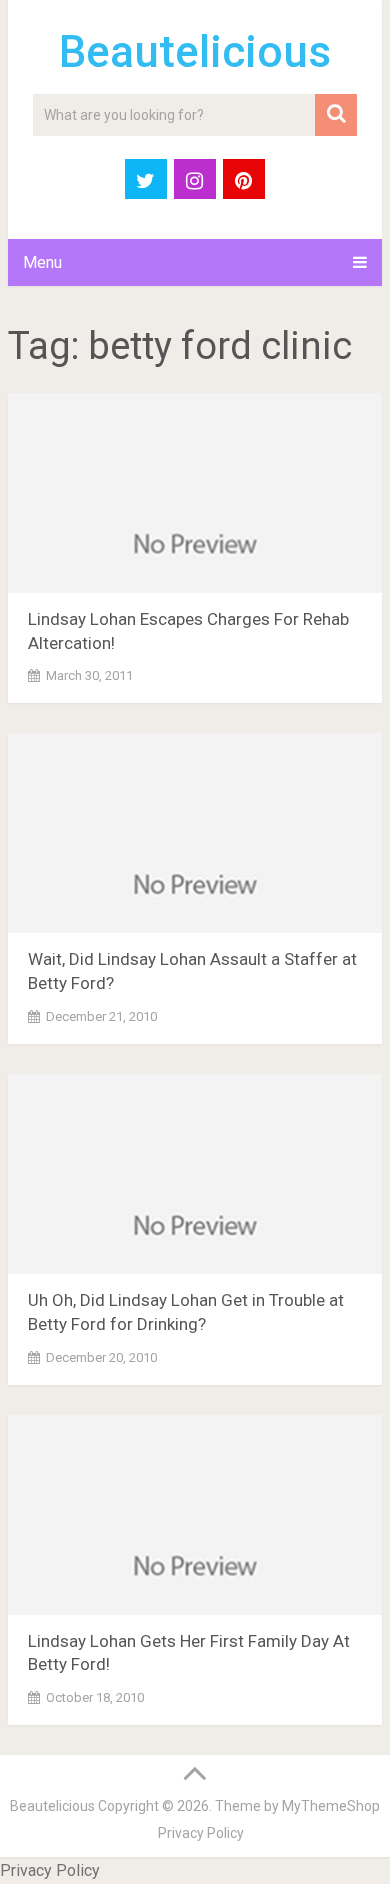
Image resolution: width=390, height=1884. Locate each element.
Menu (42, 262)
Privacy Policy (201, 1833)
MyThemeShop (331, 1806)
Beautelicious (195, 52)
